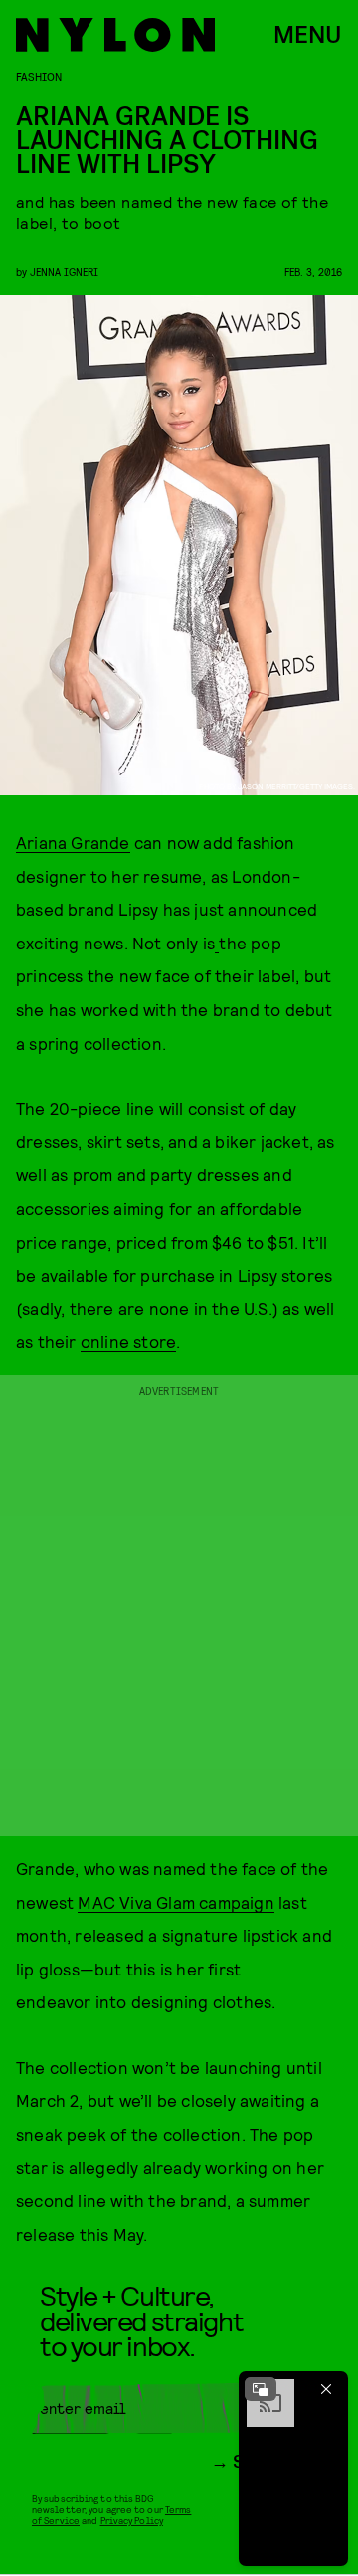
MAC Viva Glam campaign (176, 1902)
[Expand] (261, 2389)
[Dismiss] (326, 2389)
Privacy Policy (132, 2520)
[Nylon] (115, 35)
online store (128, 1341)
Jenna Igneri (64, 272)
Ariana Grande (73, 842)
